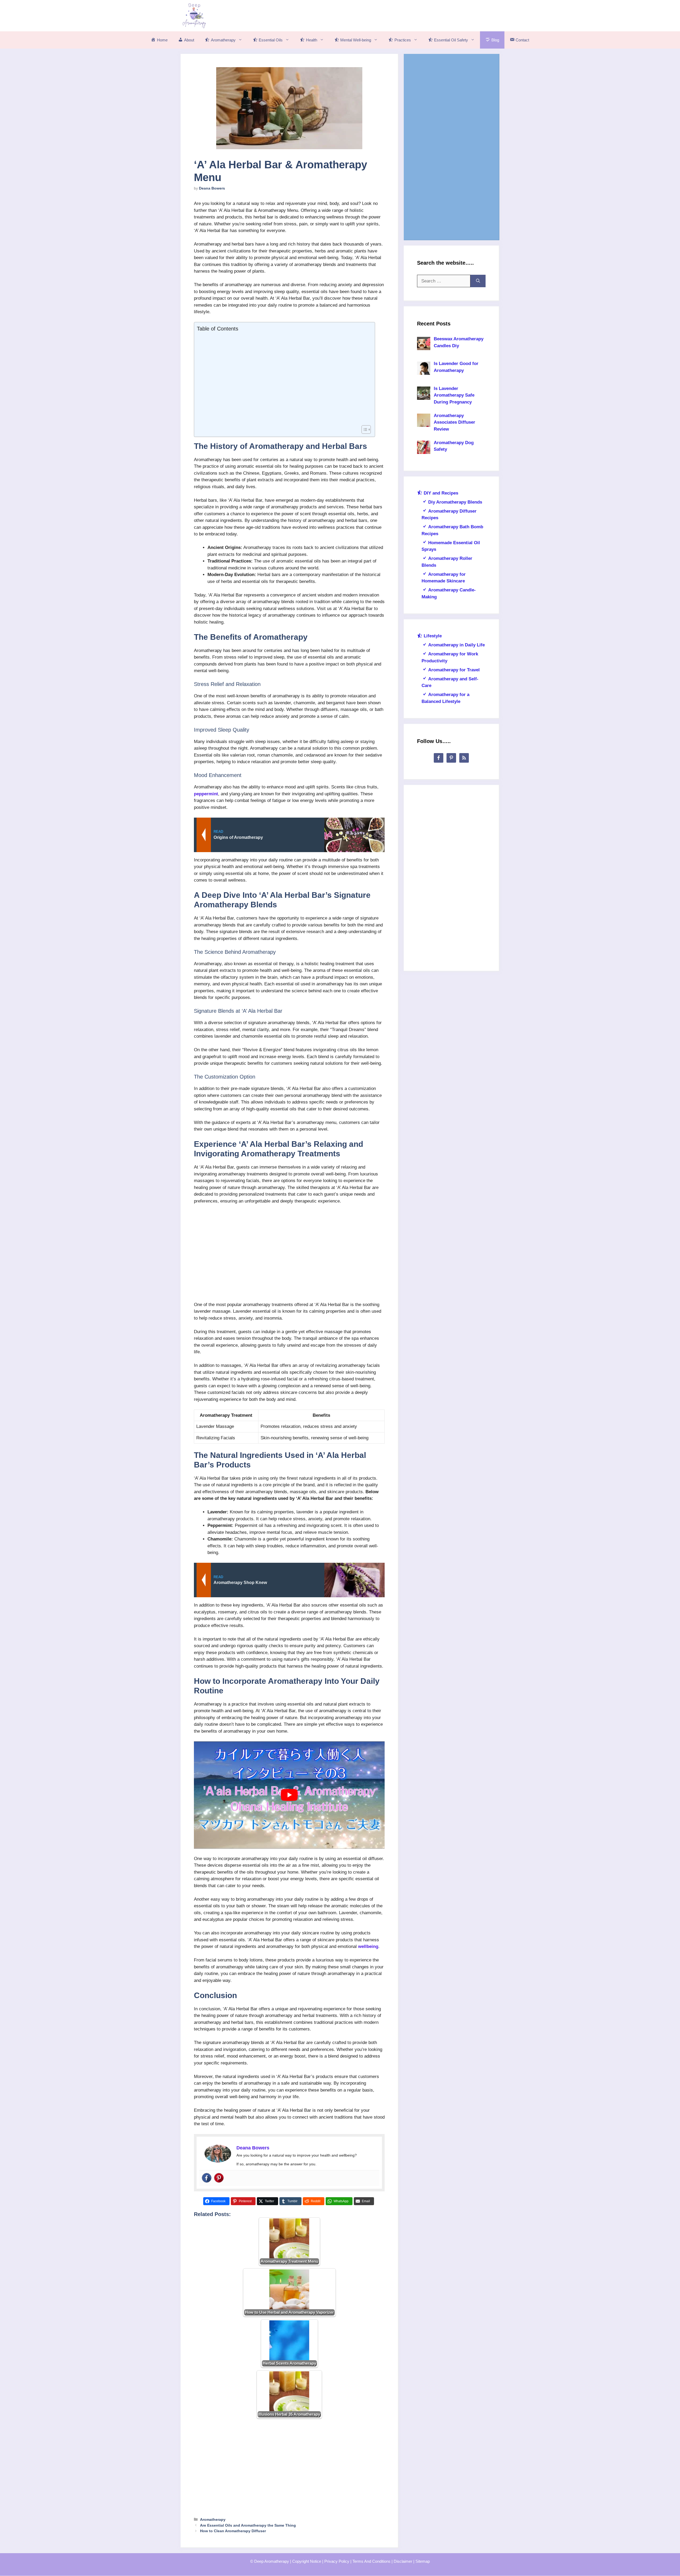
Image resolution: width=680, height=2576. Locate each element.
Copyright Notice (307, 2561)
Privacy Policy (337, 2561)
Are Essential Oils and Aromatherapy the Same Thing (248, 2525)
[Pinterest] (219, 2178)
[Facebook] (207, 2178)
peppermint (206, 794)
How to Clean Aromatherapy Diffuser (233, 2531)
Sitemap (423, 2561)
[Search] (478, 281)
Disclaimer (403, 2561)
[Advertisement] (403, 15)
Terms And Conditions (371, 2561)
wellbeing (368, 1946)
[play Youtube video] (289, 1795)
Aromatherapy (213, 2519)
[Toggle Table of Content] (364, 430)
